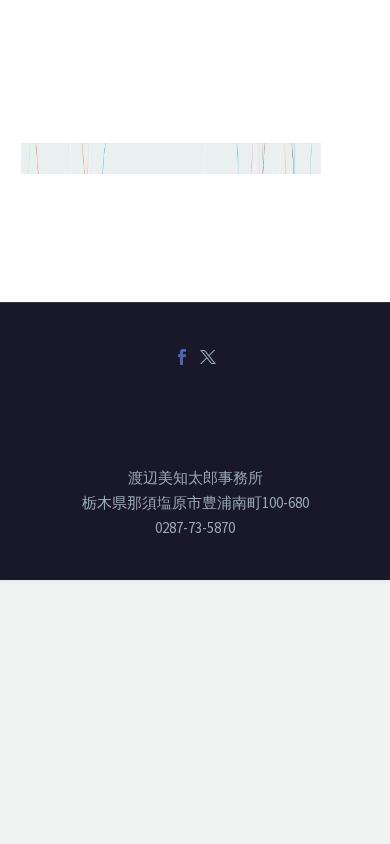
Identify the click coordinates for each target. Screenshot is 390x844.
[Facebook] (182, 357)
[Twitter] (208, 357)
